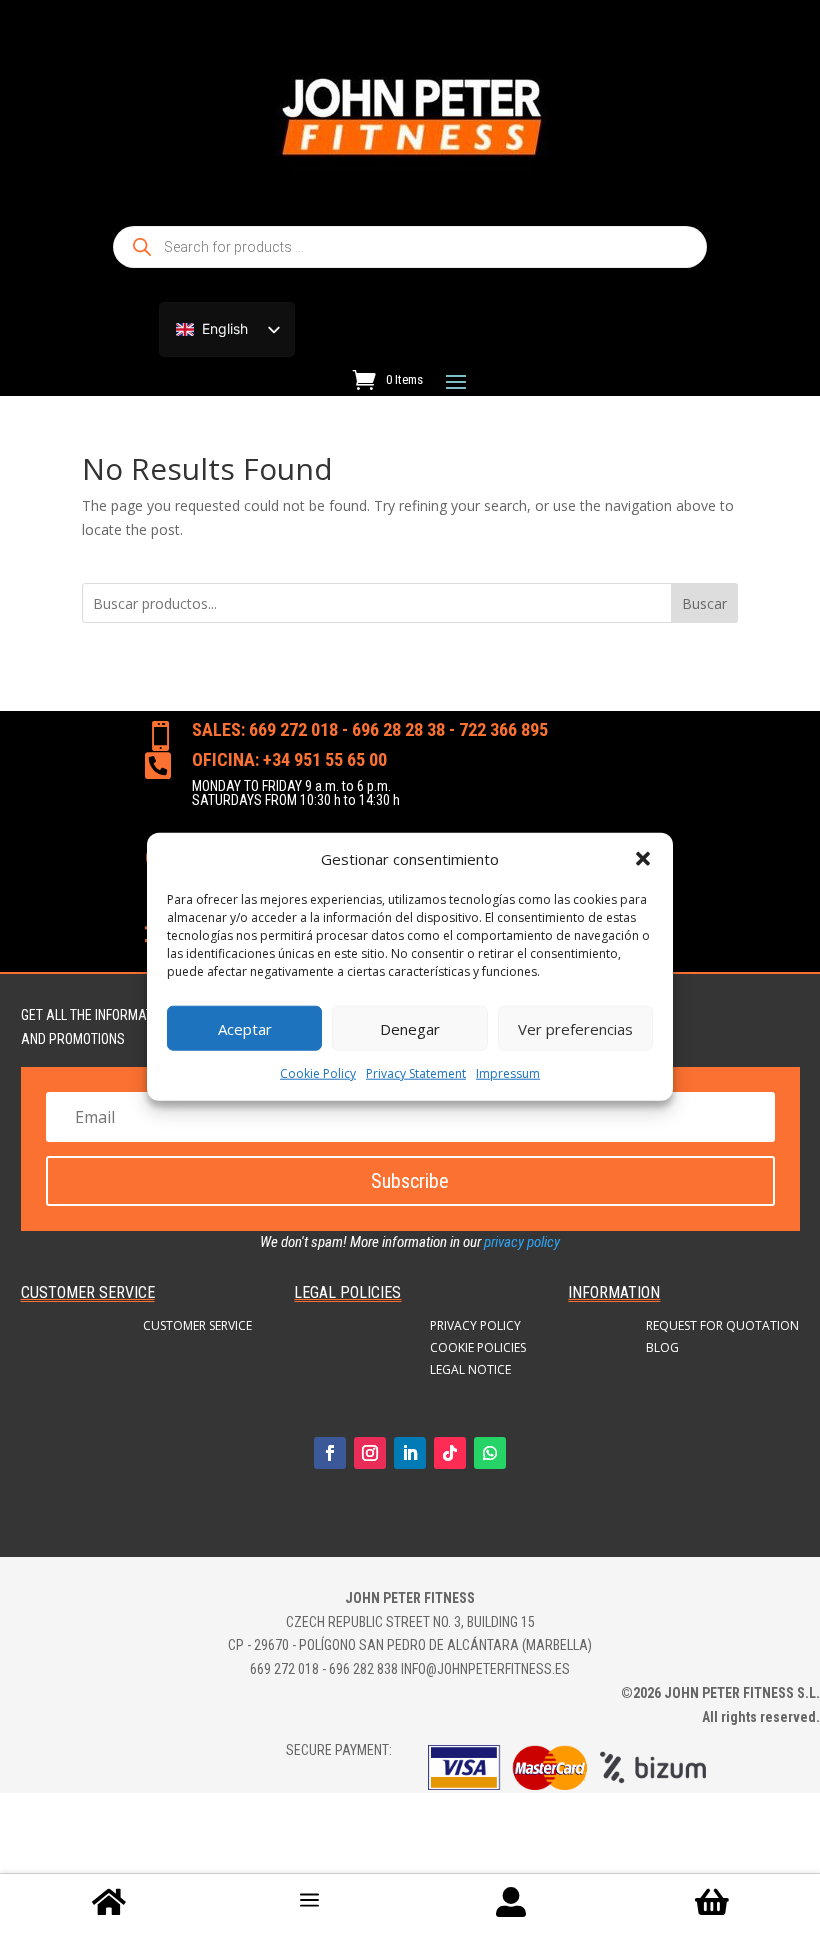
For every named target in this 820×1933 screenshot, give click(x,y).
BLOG (662, 1348)
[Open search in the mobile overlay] (410, 247)
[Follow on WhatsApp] (490, 1453)
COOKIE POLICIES (478, 1348)
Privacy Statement (416, 1073)
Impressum (508, 1073)
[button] (643, 859)
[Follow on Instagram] (370, 1453)
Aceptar (245, 1029)
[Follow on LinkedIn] (410, 1453)
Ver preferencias (575, 1029)
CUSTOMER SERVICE (197, 1326)
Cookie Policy (318, 1073)
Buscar (704, 603)
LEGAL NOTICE (470, 1370)
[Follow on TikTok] (450, 1453)
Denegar (410, 1029)
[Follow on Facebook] (330, 1453)
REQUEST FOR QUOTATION (722, 1326)
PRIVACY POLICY (475, 1326)
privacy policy (522, 1242)
